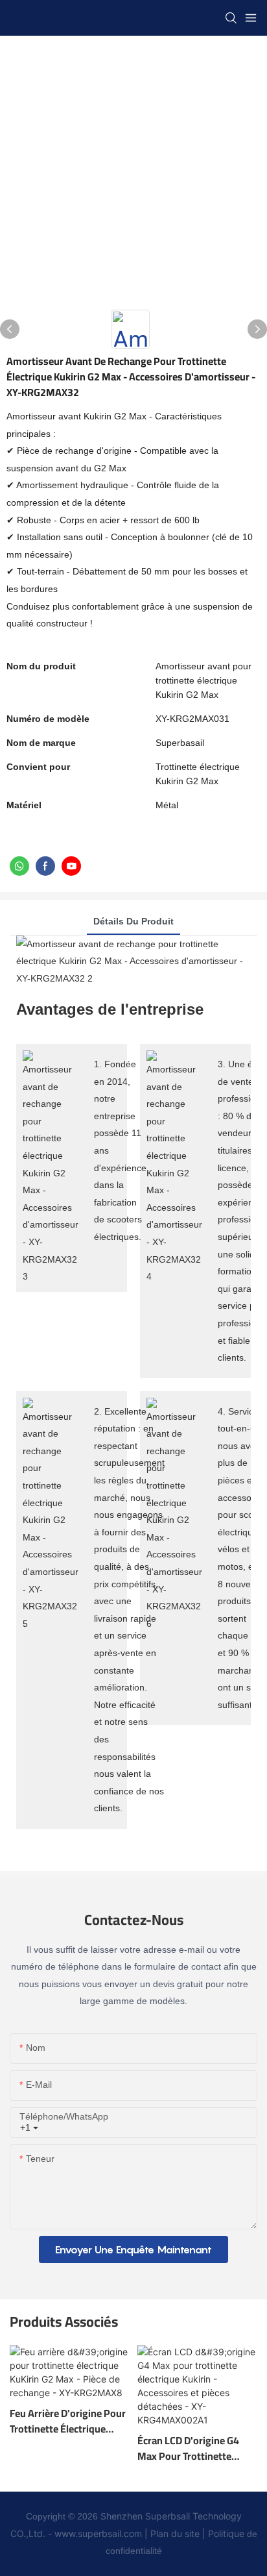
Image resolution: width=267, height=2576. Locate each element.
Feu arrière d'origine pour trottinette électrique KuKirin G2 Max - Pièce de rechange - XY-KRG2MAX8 (69, 2421)
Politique (226, 2533)
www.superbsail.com (98, 2533)
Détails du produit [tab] (133, 921)
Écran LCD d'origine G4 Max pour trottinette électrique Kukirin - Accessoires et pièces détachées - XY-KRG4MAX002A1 (188, 2448)
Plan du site (175, 2533)
